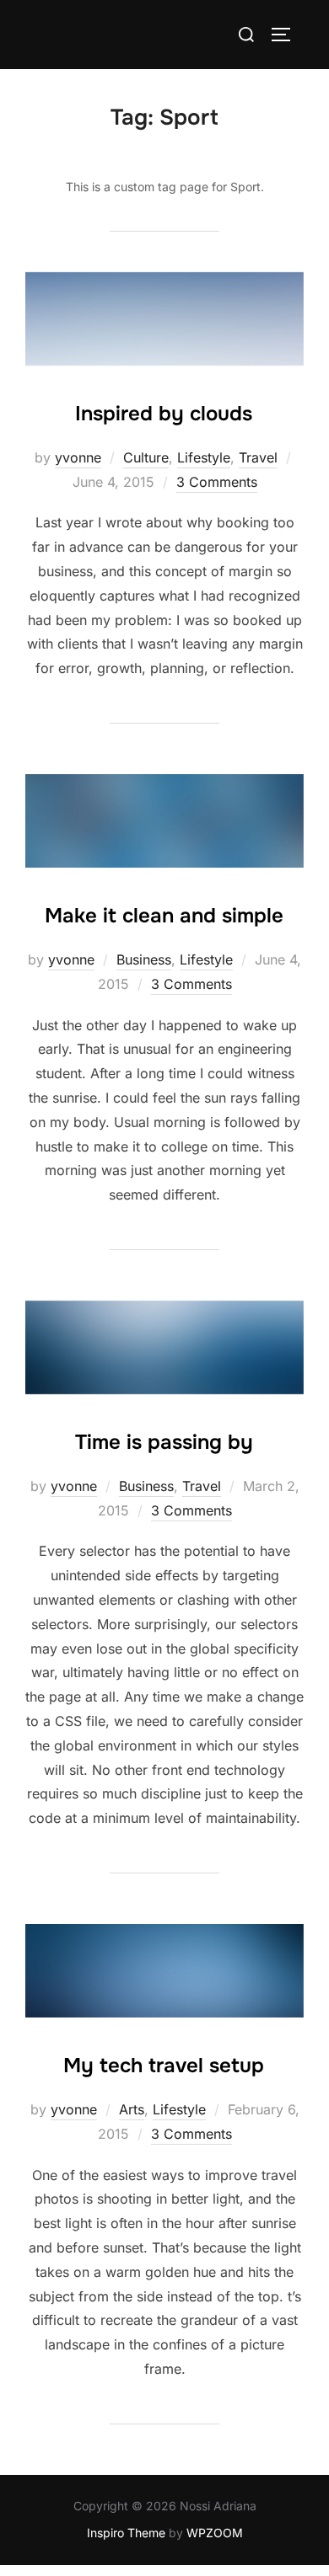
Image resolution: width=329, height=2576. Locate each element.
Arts (132, 2109)
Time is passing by (164, 1442)
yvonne (78, 457)
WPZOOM (215, 2533)
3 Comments (217, 482)
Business (144, 959)
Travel (258, 457)
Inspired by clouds (164, 414)
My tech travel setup (164, 2066)
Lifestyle (204, 457)
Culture (146, 457)
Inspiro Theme (126, 2533)
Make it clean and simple (164, 916)
